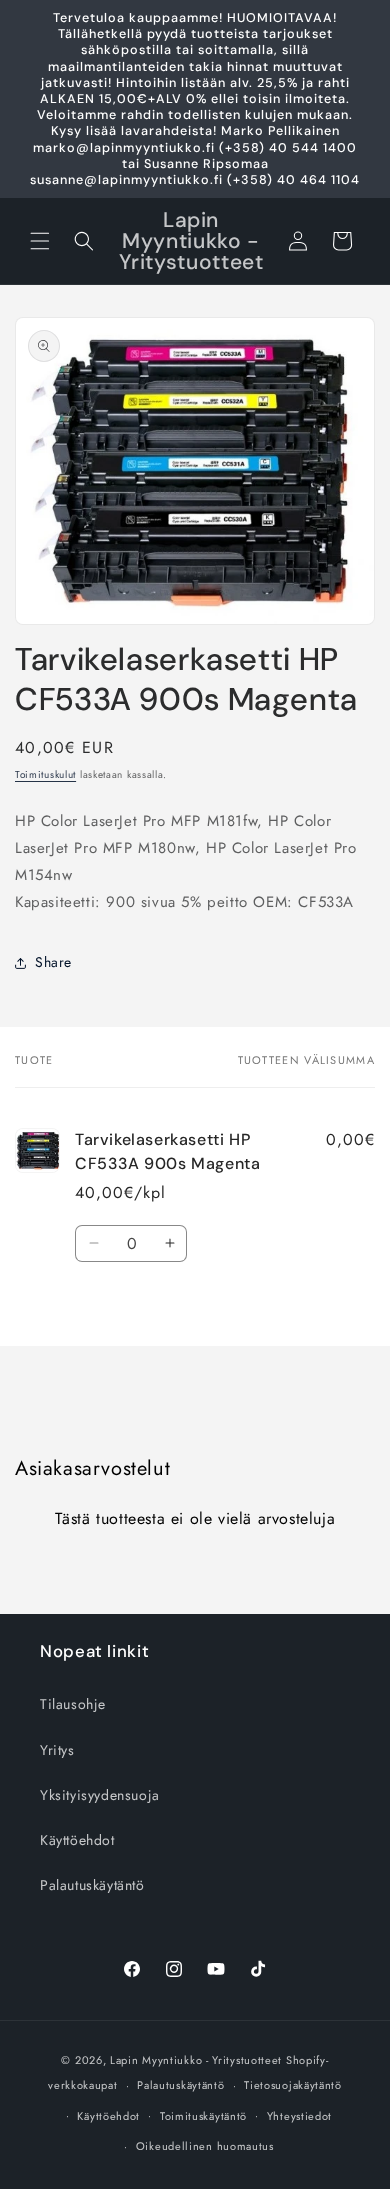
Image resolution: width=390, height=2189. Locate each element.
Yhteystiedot (299, 2116)
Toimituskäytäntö (203, 2116)
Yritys (57, 1750)
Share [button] (53, 962)
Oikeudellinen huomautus (205, 2146)
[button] (40, 241)
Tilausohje (73, 1704)
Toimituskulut (45, 774)
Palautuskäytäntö (92, 1885)
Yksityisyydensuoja (100, 1795)
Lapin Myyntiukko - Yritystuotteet (196, 2060)
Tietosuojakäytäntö (293, 2085)
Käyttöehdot (77, 1840)
